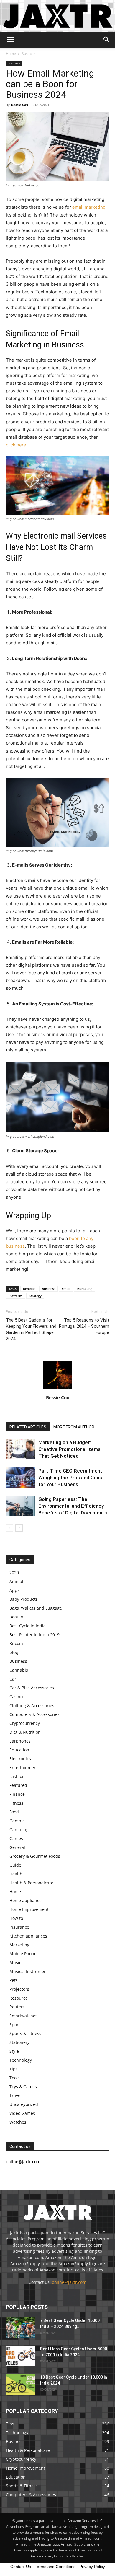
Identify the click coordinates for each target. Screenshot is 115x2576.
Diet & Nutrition (25, 1732)
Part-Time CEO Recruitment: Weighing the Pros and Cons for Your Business (71, 1478)
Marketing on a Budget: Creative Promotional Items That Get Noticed (69, 1449)
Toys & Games (23, 2087)
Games (16, 1838)
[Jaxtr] (57, 16)
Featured (18, 1785)
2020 (14, 1573)
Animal (16, 1581)
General (17, 1847)
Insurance (19, 1927)
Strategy (35, 1296)
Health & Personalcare (31, 1883)
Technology (21, 2060)
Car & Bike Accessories (32, 1688)
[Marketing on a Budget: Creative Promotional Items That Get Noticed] (21, 1449)
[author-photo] (57, 1389)
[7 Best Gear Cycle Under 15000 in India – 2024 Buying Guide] (21, 2328)
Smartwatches (23, 2016)
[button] (10, 40)
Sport (15, 2025)
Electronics (20, 1759)
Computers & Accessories (34, 1714)
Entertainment (24, 1768)
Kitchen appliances (28, 1936)
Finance (17, 1794)
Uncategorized (24, 2104)
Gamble (17, 1821)
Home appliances (27, 1900)
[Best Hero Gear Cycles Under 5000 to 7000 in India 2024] (21, 2356)
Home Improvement (29, 1909)
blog (14, 1652)
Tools (15, 2078)
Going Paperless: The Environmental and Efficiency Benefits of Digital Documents (73, 1506)
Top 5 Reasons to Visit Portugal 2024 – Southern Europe (84, 1326)
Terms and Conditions (55, 2567)
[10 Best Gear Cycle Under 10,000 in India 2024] (21, 2384)
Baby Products (24, 1599)
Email (66, 1289)
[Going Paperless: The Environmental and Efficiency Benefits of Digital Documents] (21, 1506)
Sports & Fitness (25, 2033)
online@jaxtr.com (69, 2282)
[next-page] (19, 1528)
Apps (14, 1590)
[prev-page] (10, 1528)
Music (15, 1963)
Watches (18, 2122)
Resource (19, 1998)
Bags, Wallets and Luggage (36, 1608)
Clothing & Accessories (32, 1705)
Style (14, 2051)
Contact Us (21, 2567)
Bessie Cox (20, 105)
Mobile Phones (24, 1954)
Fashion (17, 1776)
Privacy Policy (92, 2567)
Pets (14, 1980)
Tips (14, 2069)
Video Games (22, 2113)
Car (13, 1679)
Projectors (19, 1989)
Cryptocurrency (25, 1723)
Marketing (84, 1289)
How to (16, 1918)
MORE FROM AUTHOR (74, 1427)
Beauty (16, 1617)
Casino (16, 1697)
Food (14, 1812)
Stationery (19, 2042)
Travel (15, 2095)
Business (29, 54)
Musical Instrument (29, 1971)
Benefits (29, 1289)
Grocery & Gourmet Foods (35, 1856)
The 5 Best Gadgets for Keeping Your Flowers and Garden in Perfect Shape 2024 (31, 1329)
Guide (15, 1865)
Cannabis (19, 1670)
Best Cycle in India (28, 1626)
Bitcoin (16, 1643)
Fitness (16, 1803)
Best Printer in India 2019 (34, 1635)
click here (16, 445)
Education (19, 1750)
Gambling (19, 1830)
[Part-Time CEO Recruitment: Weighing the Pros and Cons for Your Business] (21, 1478)
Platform (15, 1296)
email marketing (89, 207)
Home (11, 54)
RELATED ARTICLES (28, 1427)
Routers (17, 2007)
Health (16, 1874)
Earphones (20, 1741)
